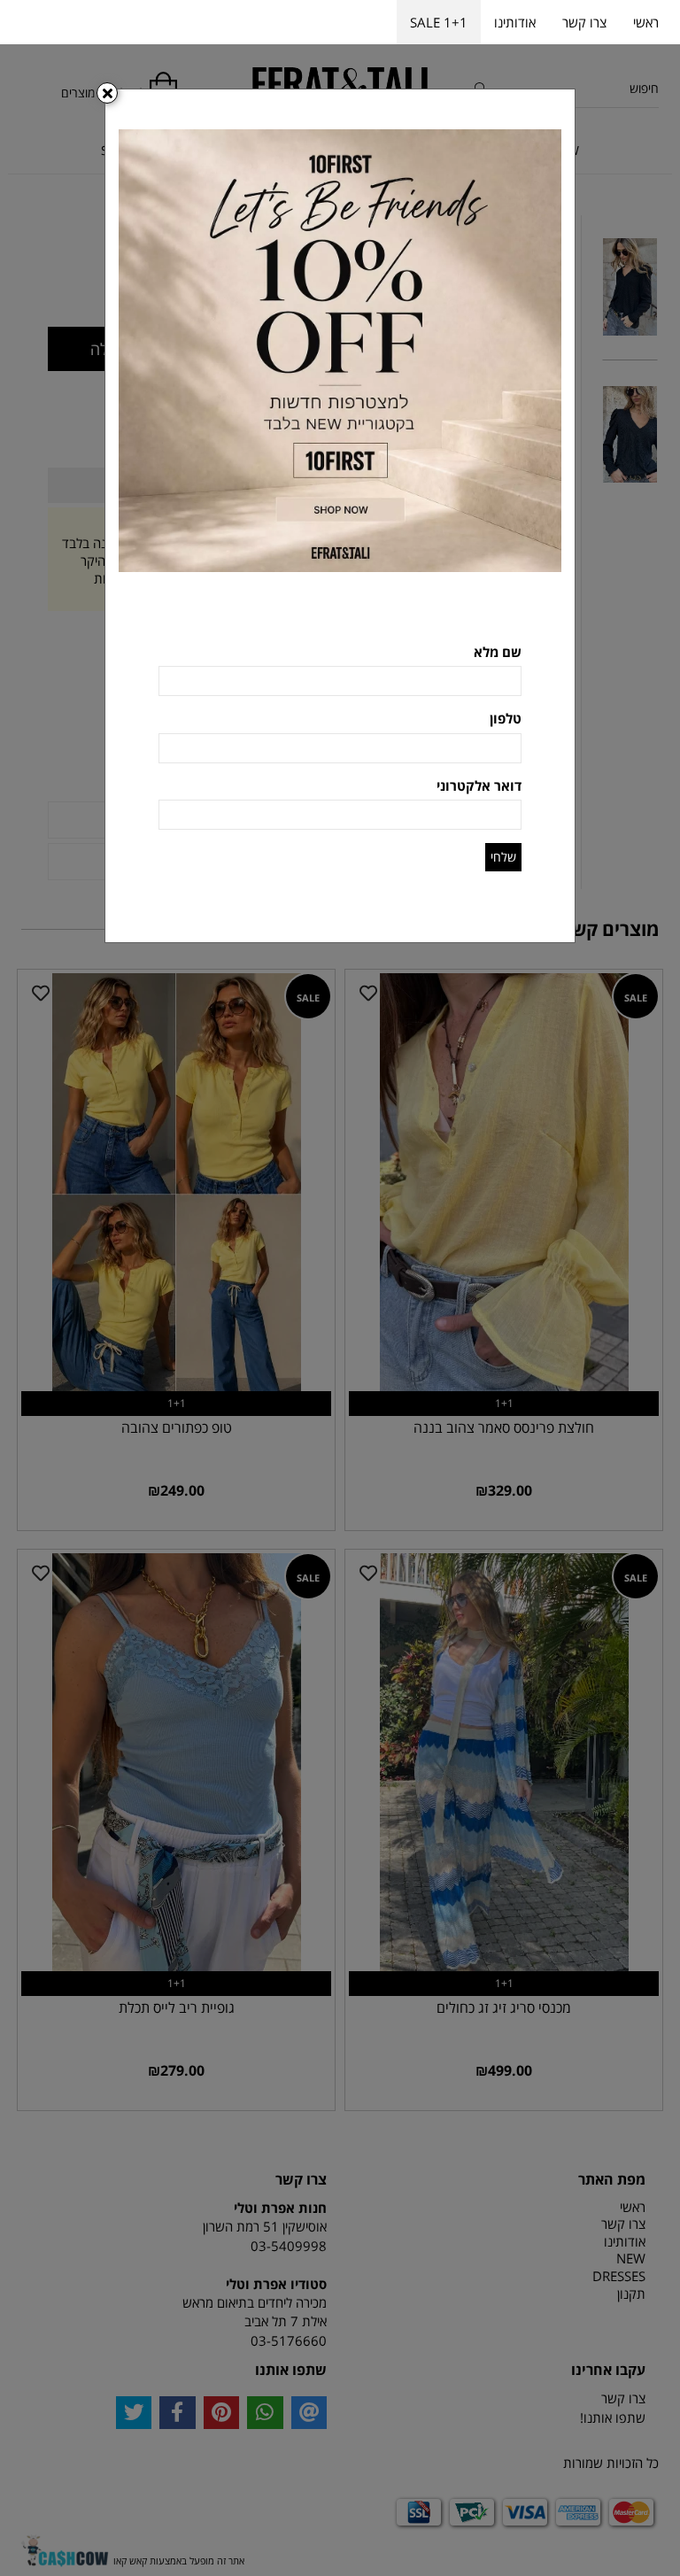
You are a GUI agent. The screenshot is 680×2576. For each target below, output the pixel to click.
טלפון (506, 718)
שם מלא (498, 652)
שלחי (503, 857)
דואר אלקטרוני (479, 785)
